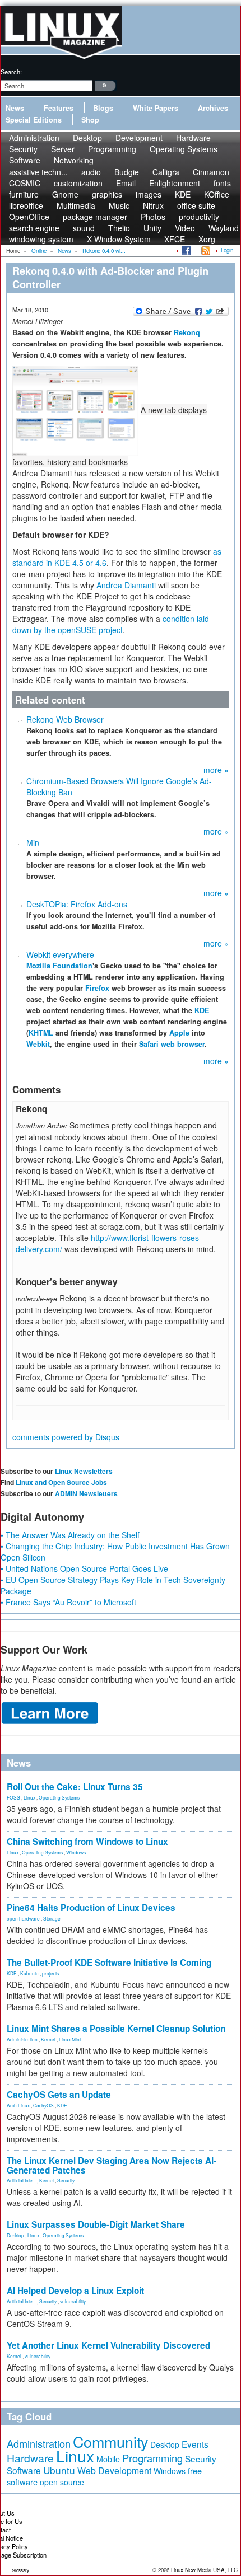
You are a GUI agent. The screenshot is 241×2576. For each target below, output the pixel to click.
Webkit (38, 1044)
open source (62, 2482)
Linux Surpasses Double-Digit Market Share (96, 2224)
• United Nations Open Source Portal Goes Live (84, 1568)
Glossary (20, 2570)
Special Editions (34, 120)
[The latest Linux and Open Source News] (205, 250)
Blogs (103, 108)
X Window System (119, 239)
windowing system (41, 239)
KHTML (41, 1033)
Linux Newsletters (84, 1471)
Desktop (15, 2235)
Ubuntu (59, 2470)
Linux (29, 1797)
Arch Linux (18, 2105)
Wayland (224, 228)
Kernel (48, 2039)
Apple (179, 1033)
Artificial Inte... (21, 2180)
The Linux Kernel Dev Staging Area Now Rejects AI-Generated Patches (112, 2165)
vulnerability (73, 2301)
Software (25, 160)
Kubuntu (29, 1973)
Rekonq (187, 332)
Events (195, 2444)
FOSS (13, 1797)
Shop (90, 120)
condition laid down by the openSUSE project (111, 624)
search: (11, 72)
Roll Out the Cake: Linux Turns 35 (75, 1787)
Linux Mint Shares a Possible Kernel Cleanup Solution (116, 2029)
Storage (52, 1918)
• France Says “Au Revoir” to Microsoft (68, 1602)
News (15, 108)
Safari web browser (172, 1044)
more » (216, 770)
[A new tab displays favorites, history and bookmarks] (77, 410)
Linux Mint (70, 2039)
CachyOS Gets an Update (59, 2095)
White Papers (156, 108)
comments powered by (66, 1437)
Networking (74, 160)
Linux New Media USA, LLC (204, 2570)
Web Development (114, 2470)
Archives (213, 108)
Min (33, 842)
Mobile (108, 2459)
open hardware (23, 1918)
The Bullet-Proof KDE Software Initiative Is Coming (109, 1963)
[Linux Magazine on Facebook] (185, 250)
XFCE (175, 239)
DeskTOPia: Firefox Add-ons (77, 904)
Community (110, 2441)
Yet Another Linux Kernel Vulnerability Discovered (108, 2345)
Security (66, 2180)
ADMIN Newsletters (86, 1493)
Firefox (97, 988)
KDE (202, 1010)
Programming (112, 149)
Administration (22, 2039)
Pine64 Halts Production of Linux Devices (91, 1908)
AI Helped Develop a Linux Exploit (75, 2291)
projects (50, 1973)
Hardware (30, 2458)
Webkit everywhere (60, 954)
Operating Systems (184, 149)
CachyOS (43, 2105)
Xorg (207, 239)
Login (227, 250)
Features (59, 108)
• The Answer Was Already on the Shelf (70, 1535)
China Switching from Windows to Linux (87, 1842)
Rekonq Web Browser (65, 719)
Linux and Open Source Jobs (61, 1482)
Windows (76, 1852)
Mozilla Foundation (59, 966)
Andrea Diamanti (126, 585)
